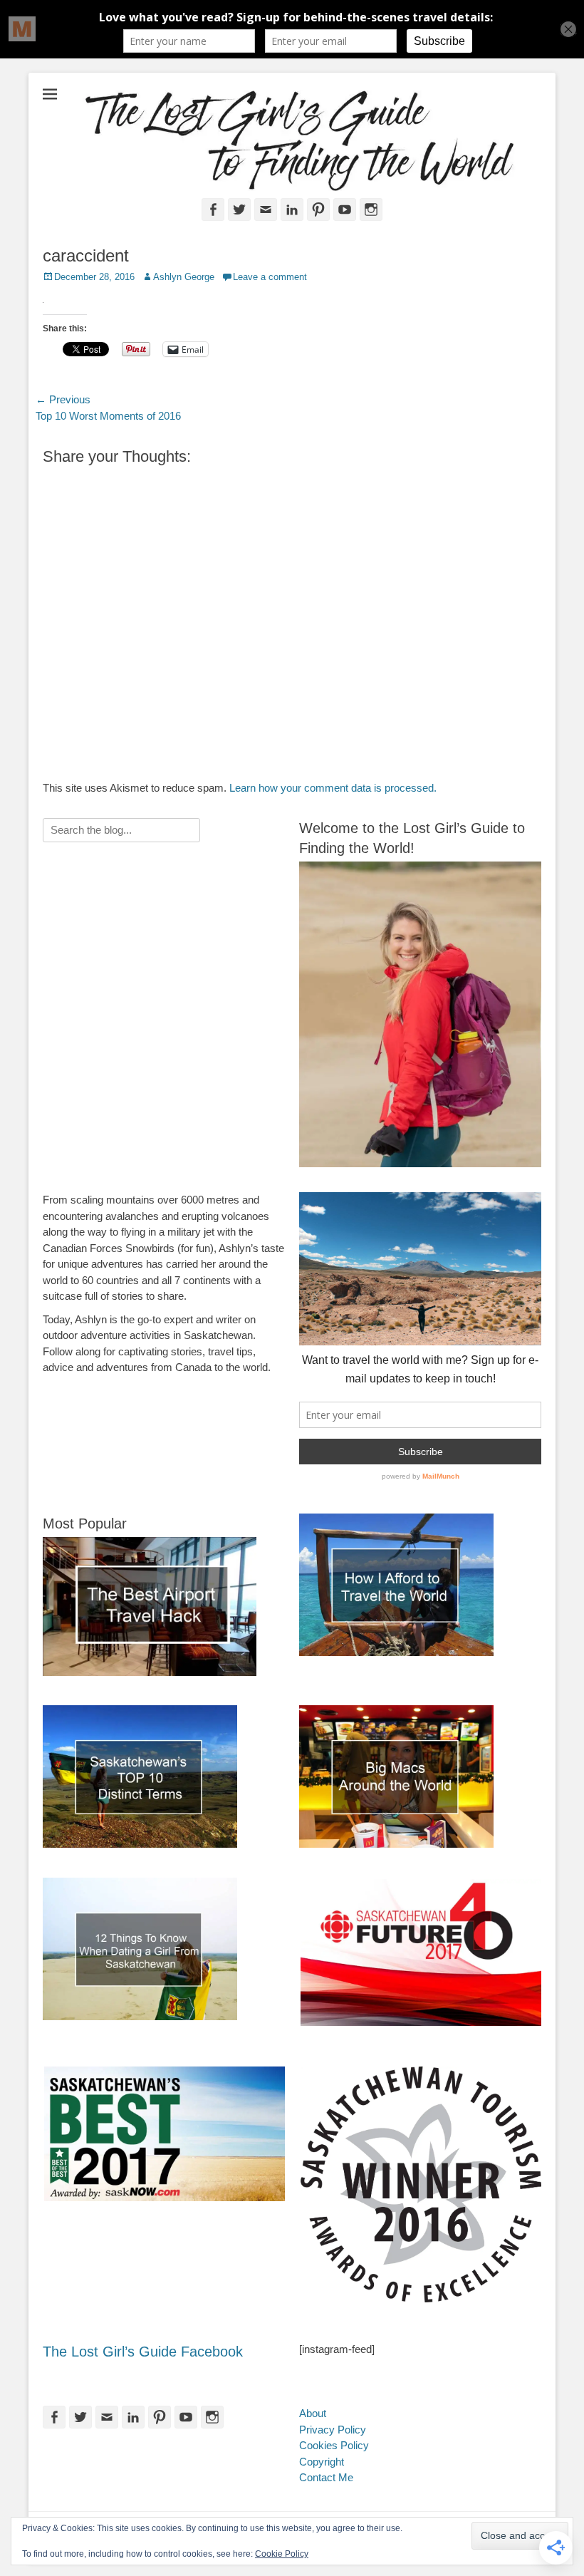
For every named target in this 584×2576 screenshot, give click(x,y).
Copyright (322, 2462)
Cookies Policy (334, 2445)
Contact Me (326, 2477)
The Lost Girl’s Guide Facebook (143, 2352)
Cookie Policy (282, 2554)
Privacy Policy (333, 2430)
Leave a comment (270, 277)
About (313, 2413)
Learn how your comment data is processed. (333, 788)
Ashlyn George (184, 277)
